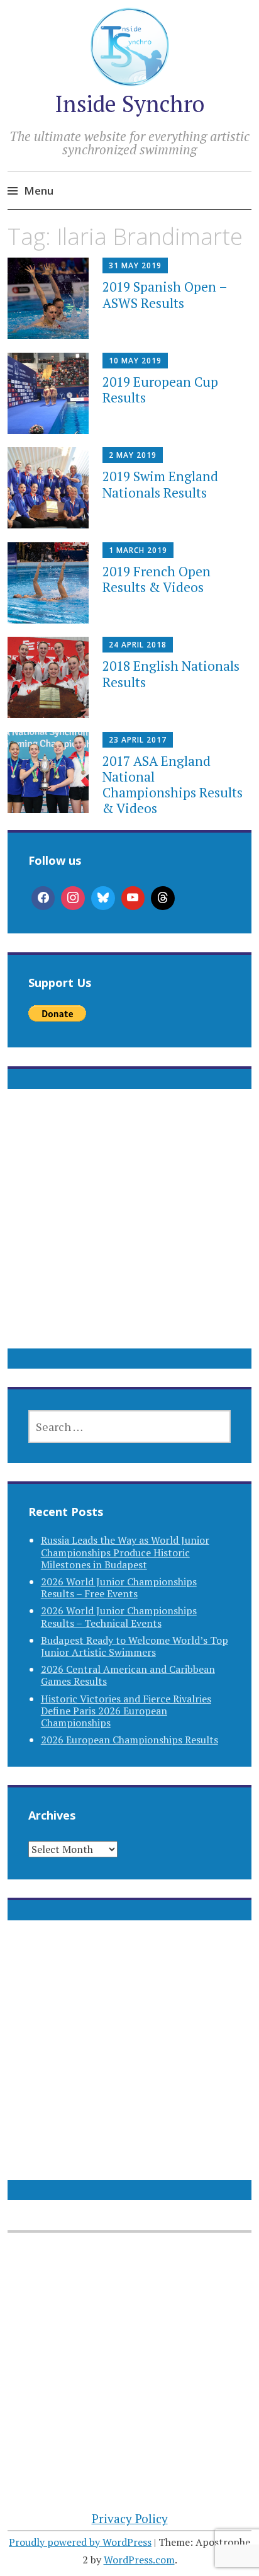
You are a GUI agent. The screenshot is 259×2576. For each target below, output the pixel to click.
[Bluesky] (103, 898)
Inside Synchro (129, 104)
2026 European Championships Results (129, 1740)
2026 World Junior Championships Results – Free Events (119, 1587)
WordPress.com (139, 2560)
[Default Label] (133, 898)
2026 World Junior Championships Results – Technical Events (119, 1616)
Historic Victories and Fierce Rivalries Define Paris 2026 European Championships (126, 1711)
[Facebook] (43, 898)
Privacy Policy (130, 2518)
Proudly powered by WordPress (80, 2542)
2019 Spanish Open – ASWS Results (165, 294)
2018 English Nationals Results (171, 674)
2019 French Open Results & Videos (157, 579)
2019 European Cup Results (160, 390)
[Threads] (163, 898)
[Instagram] (73, 898)
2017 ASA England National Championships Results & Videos (173, 785)
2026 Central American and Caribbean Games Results (128, 1675)
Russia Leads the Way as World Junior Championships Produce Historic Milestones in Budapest (125, 1552)
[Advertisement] (129, 1234)
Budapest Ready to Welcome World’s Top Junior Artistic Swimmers (135, 1646)
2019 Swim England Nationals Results (160, 484)
